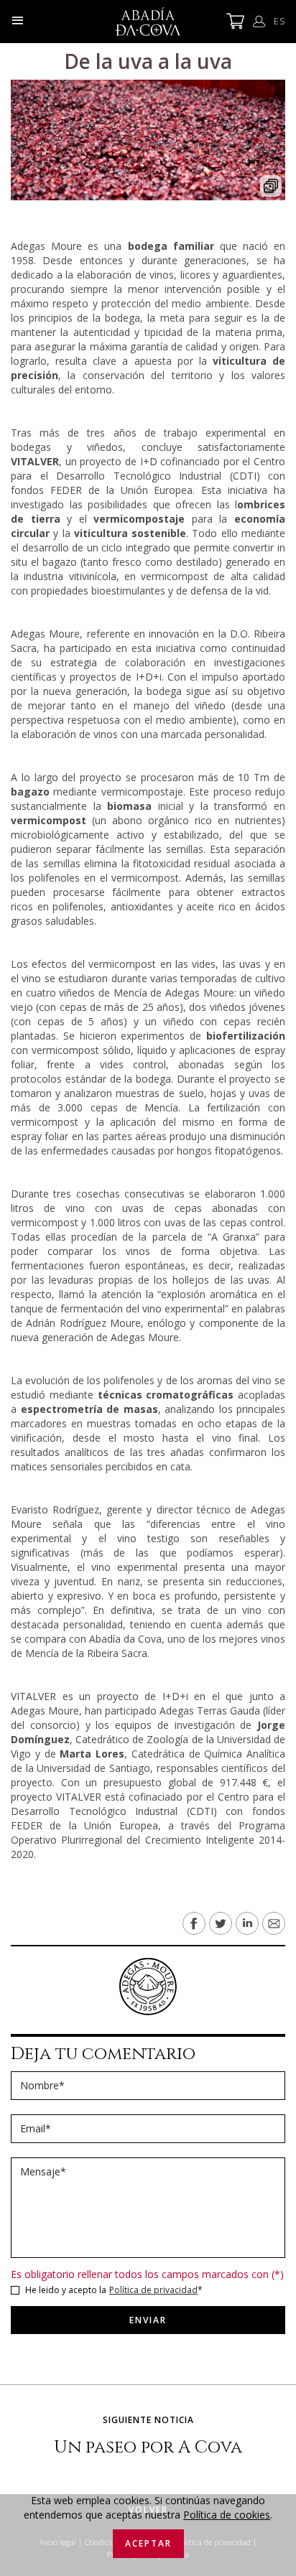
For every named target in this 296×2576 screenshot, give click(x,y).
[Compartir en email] (274, 1923)
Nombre (42, 2086)
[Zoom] (148, 140)
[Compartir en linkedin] (247, 1923)
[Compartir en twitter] (221, 1923)
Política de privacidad (153, 2290)
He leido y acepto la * (114, 2290)
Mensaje (43, 2172)
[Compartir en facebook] (194, 1923)
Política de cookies (227, 2515)
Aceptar (148, 2543)
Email (36, 2129)
